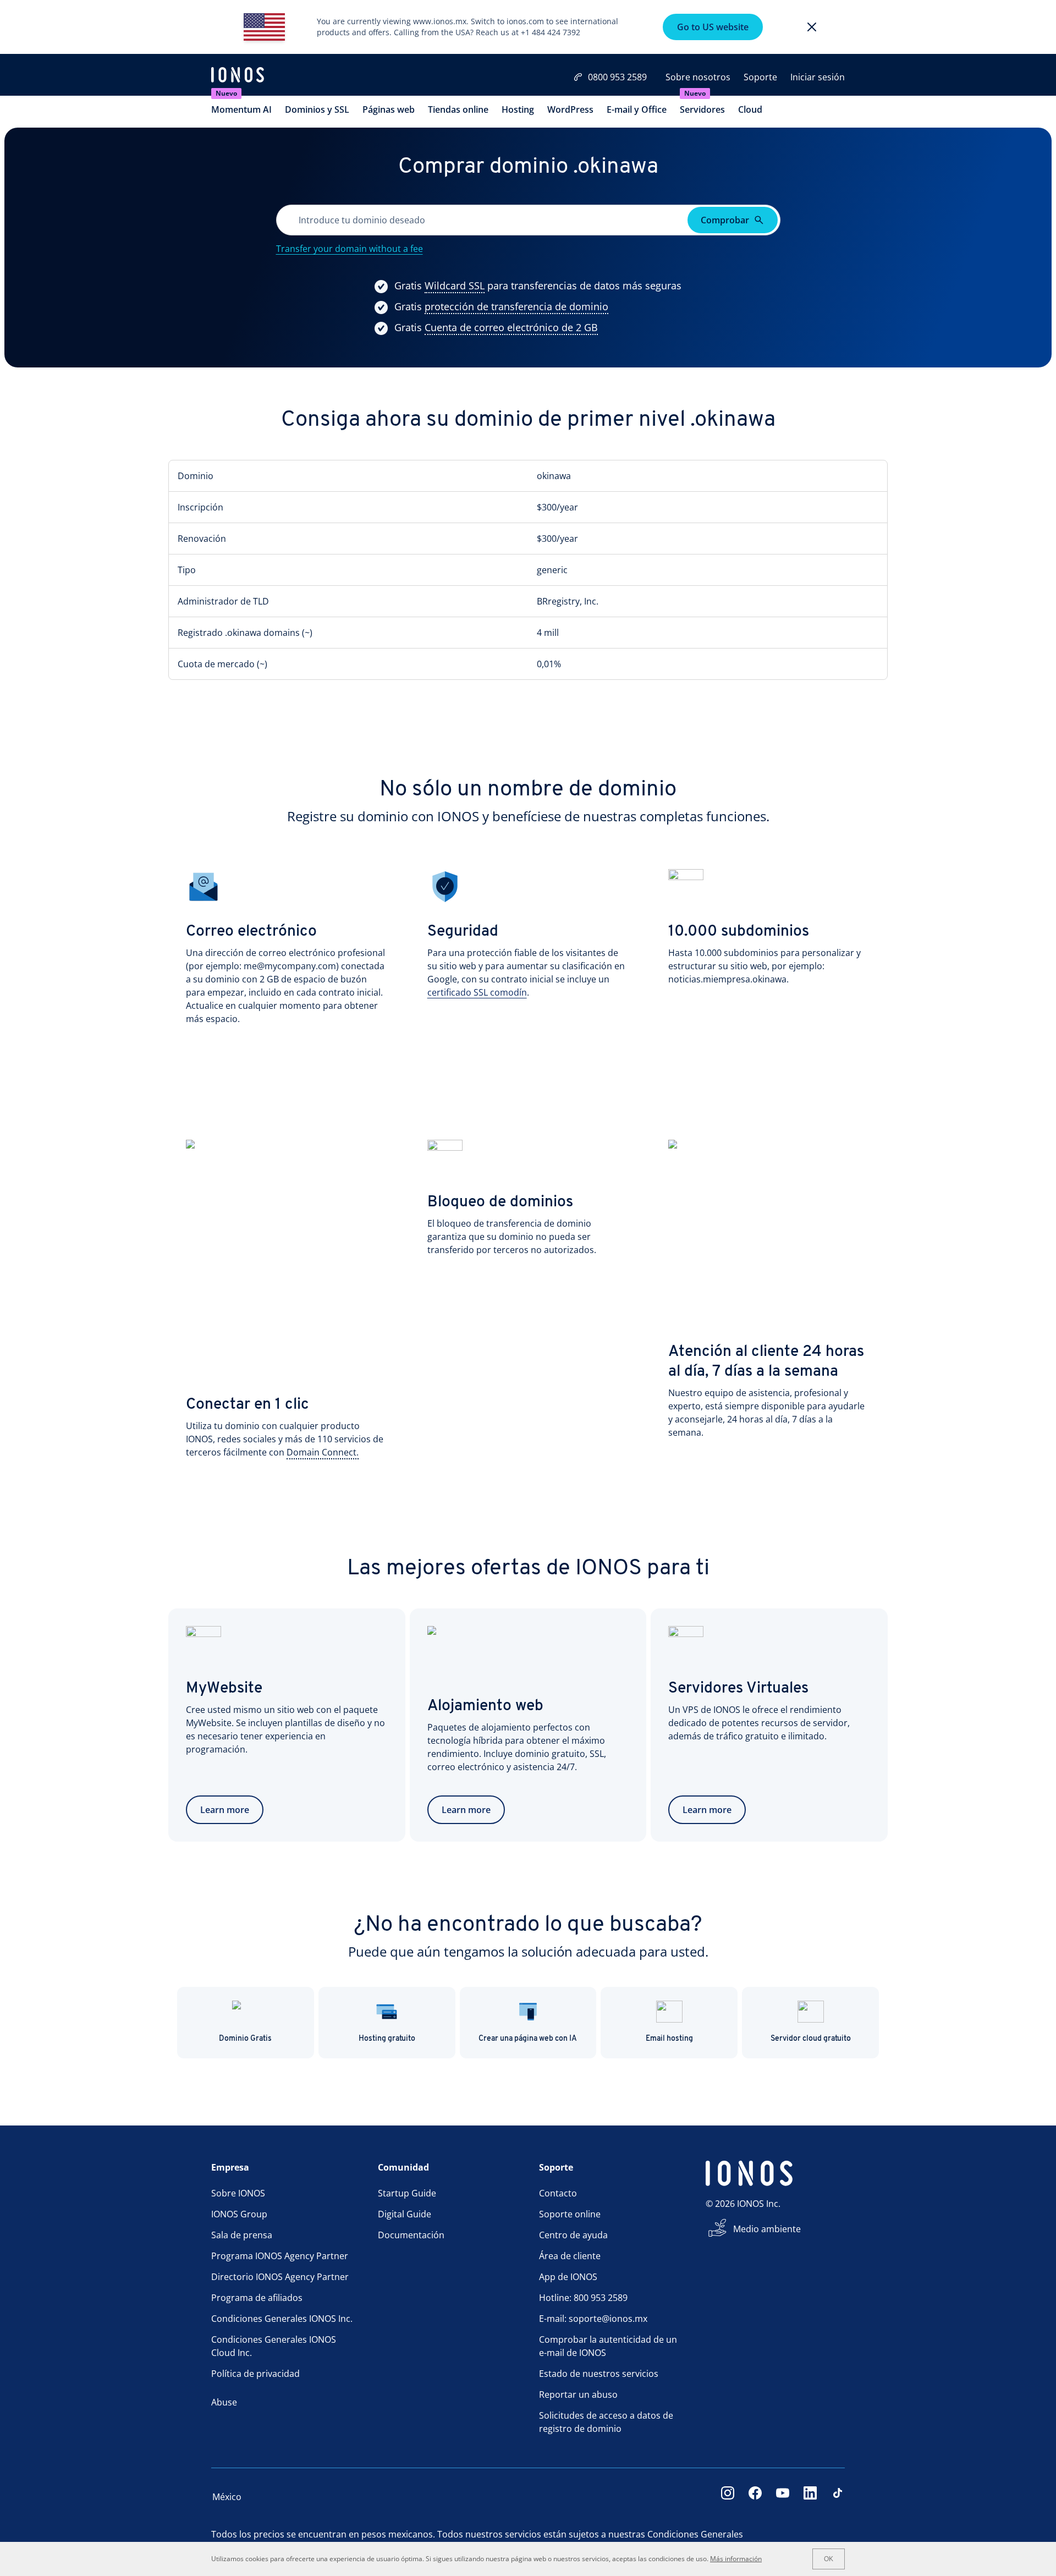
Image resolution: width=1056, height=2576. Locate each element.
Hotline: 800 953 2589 (583, 2298)
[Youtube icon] (783, 2497)
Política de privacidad (255, 2374)
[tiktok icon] (838, 2497)
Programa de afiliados (257, 2298)
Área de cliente (570, 2256)
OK (829, 2559)
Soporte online (570, 2214)
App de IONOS (568, 2277)
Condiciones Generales (695, 2534)
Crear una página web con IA (528, 2039)
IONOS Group (239, 2214)
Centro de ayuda (573, 2235)
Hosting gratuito (387, 2039)
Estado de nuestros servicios (599, 2374)
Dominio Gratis (245, 2039)
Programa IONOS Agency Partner (280, 2256)
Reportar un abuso (578, 2394)
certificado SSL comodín (477, 992)
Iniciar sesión (818, 77)
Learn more (225, 1810)
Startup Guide (407, 2193)
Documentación (411, 2235)
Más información (736, 2559)
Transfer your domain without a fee (350, 249)
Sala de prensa (242, 2235)
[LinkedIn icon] (810, 2497)
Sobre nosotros (698, 77)
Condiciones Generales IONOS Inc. (282, 2319)
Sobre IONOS (238, 2193)
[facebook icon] (755, 2497)
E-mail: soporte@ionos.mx (593, 2319)
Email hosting (669, 2039)
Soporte (760, 77)
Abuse (224, 2402)
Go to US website (713, 27)
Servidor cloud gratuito (811, 2039)
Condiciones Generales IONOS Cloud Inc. (274, 2346)
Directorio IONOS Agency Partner (280, 2277)
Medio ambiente (767, 2229)
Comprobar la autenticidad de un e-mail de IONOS (608, 2346)
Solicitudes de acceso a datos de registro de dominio (606, 2422)
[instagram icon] (728, 2497)
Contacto (558, 2193)
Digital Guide (405, 2214)
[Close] (812, 27)
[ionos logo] (238, 76)
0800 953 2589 (617, 77)
